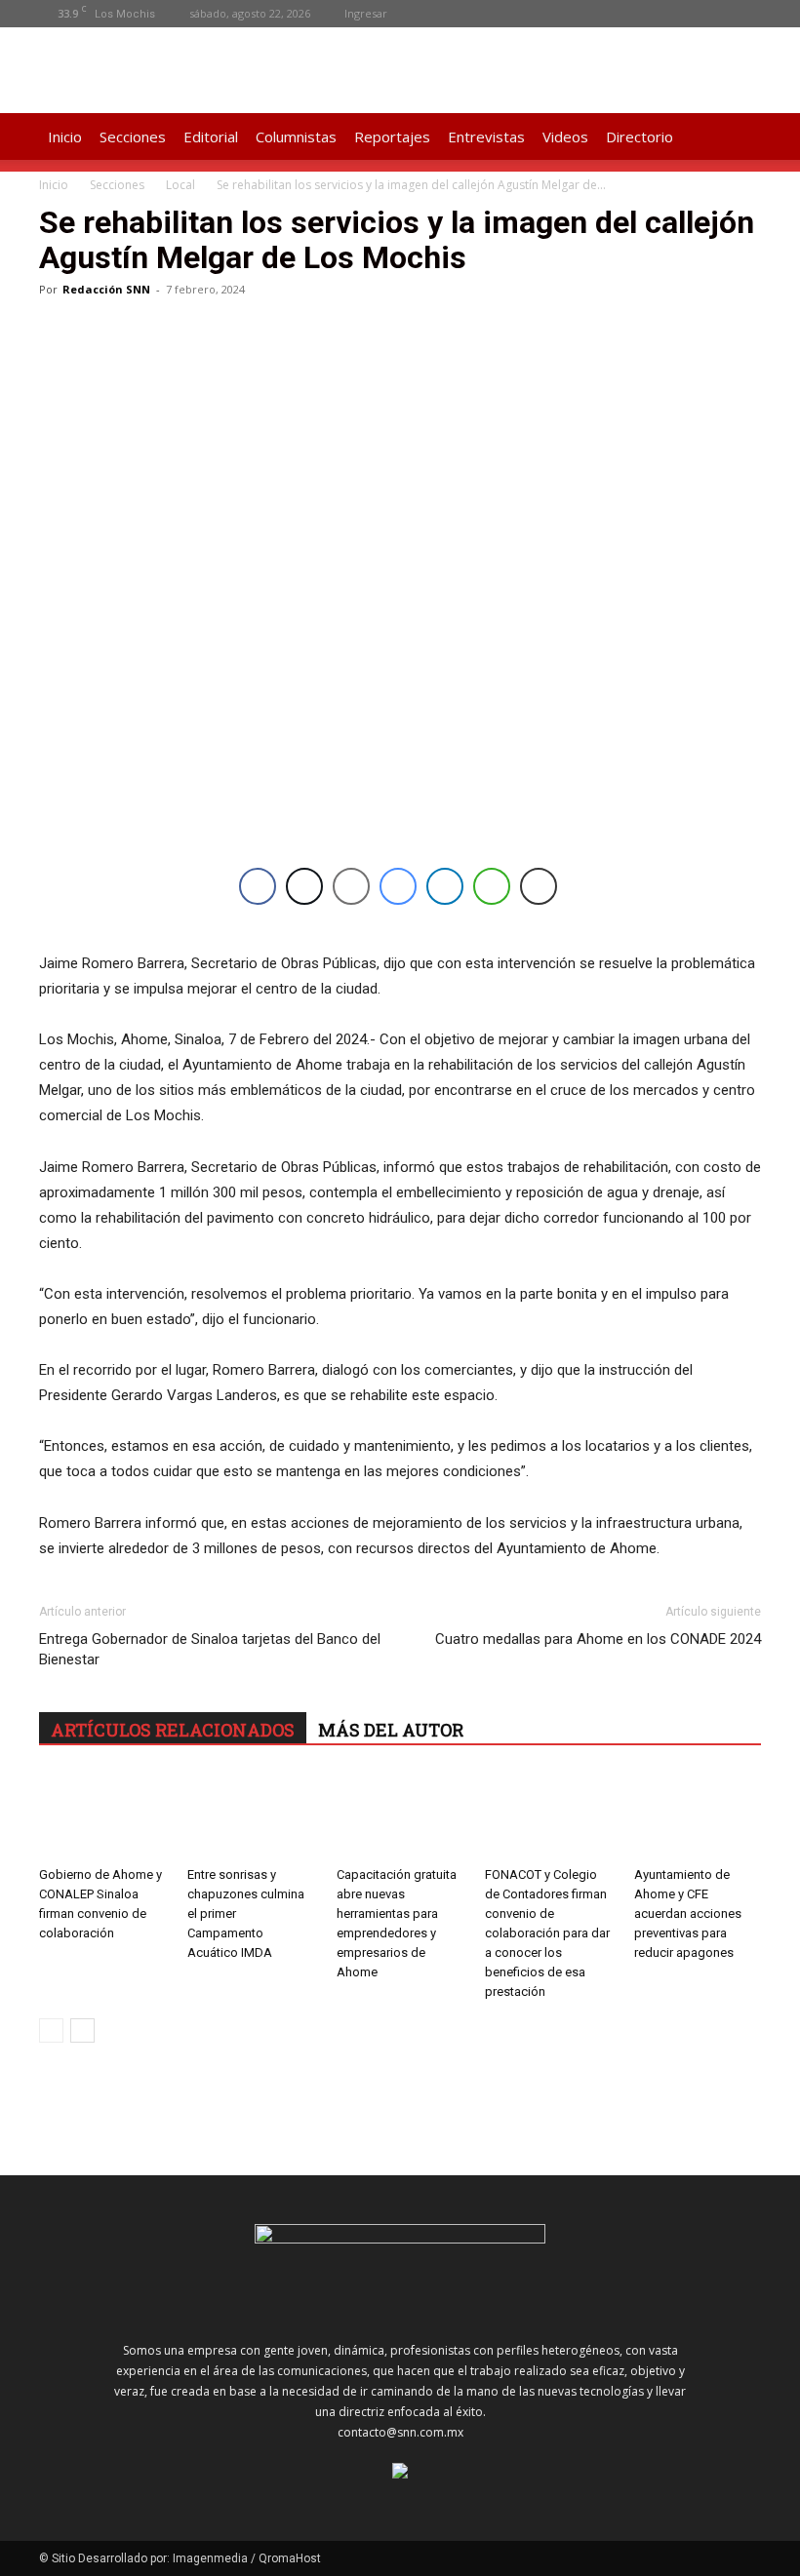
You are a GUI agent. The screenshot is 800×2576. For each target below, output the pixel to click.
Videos (565, 137)
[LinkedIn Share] (445, 886)
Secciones (133, 137)
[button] (738, 137)
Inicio (65, 137)
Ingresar (366, 13)
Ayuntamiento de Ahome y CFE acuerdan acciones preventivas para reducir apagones (688, 1913)
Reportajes (392, 137)
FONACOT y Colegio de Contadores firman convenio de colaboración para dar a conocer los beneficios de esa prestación (547, 1933)
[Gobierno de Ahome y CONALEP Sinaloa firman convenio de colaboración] (102, 1815)
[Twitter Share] (304, 886)
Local (180, 185)
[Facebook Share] (258, 886)
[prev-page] (51, 2030)
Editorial (211, 137)
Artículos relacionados (173, 1730)
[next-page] (82, 2030)
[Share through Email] (351, 886)
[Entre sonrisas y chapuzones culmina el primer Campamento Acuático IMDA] (251, 1815)
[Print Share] (539, 886)
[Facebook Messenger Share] (398, 886)
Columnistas (296, 137)
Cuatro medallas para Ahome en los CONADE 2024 (598, 1639)
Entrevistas (486, 137)
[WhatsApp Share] (492, 886)
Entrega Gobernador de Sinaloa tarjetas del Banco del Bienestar (210, 1649)
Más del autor (391, 1730)
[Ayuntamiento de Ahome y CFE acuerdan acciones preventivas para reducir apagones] (698, 1815)
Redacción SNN (106, 289)
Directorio (640, 137)
